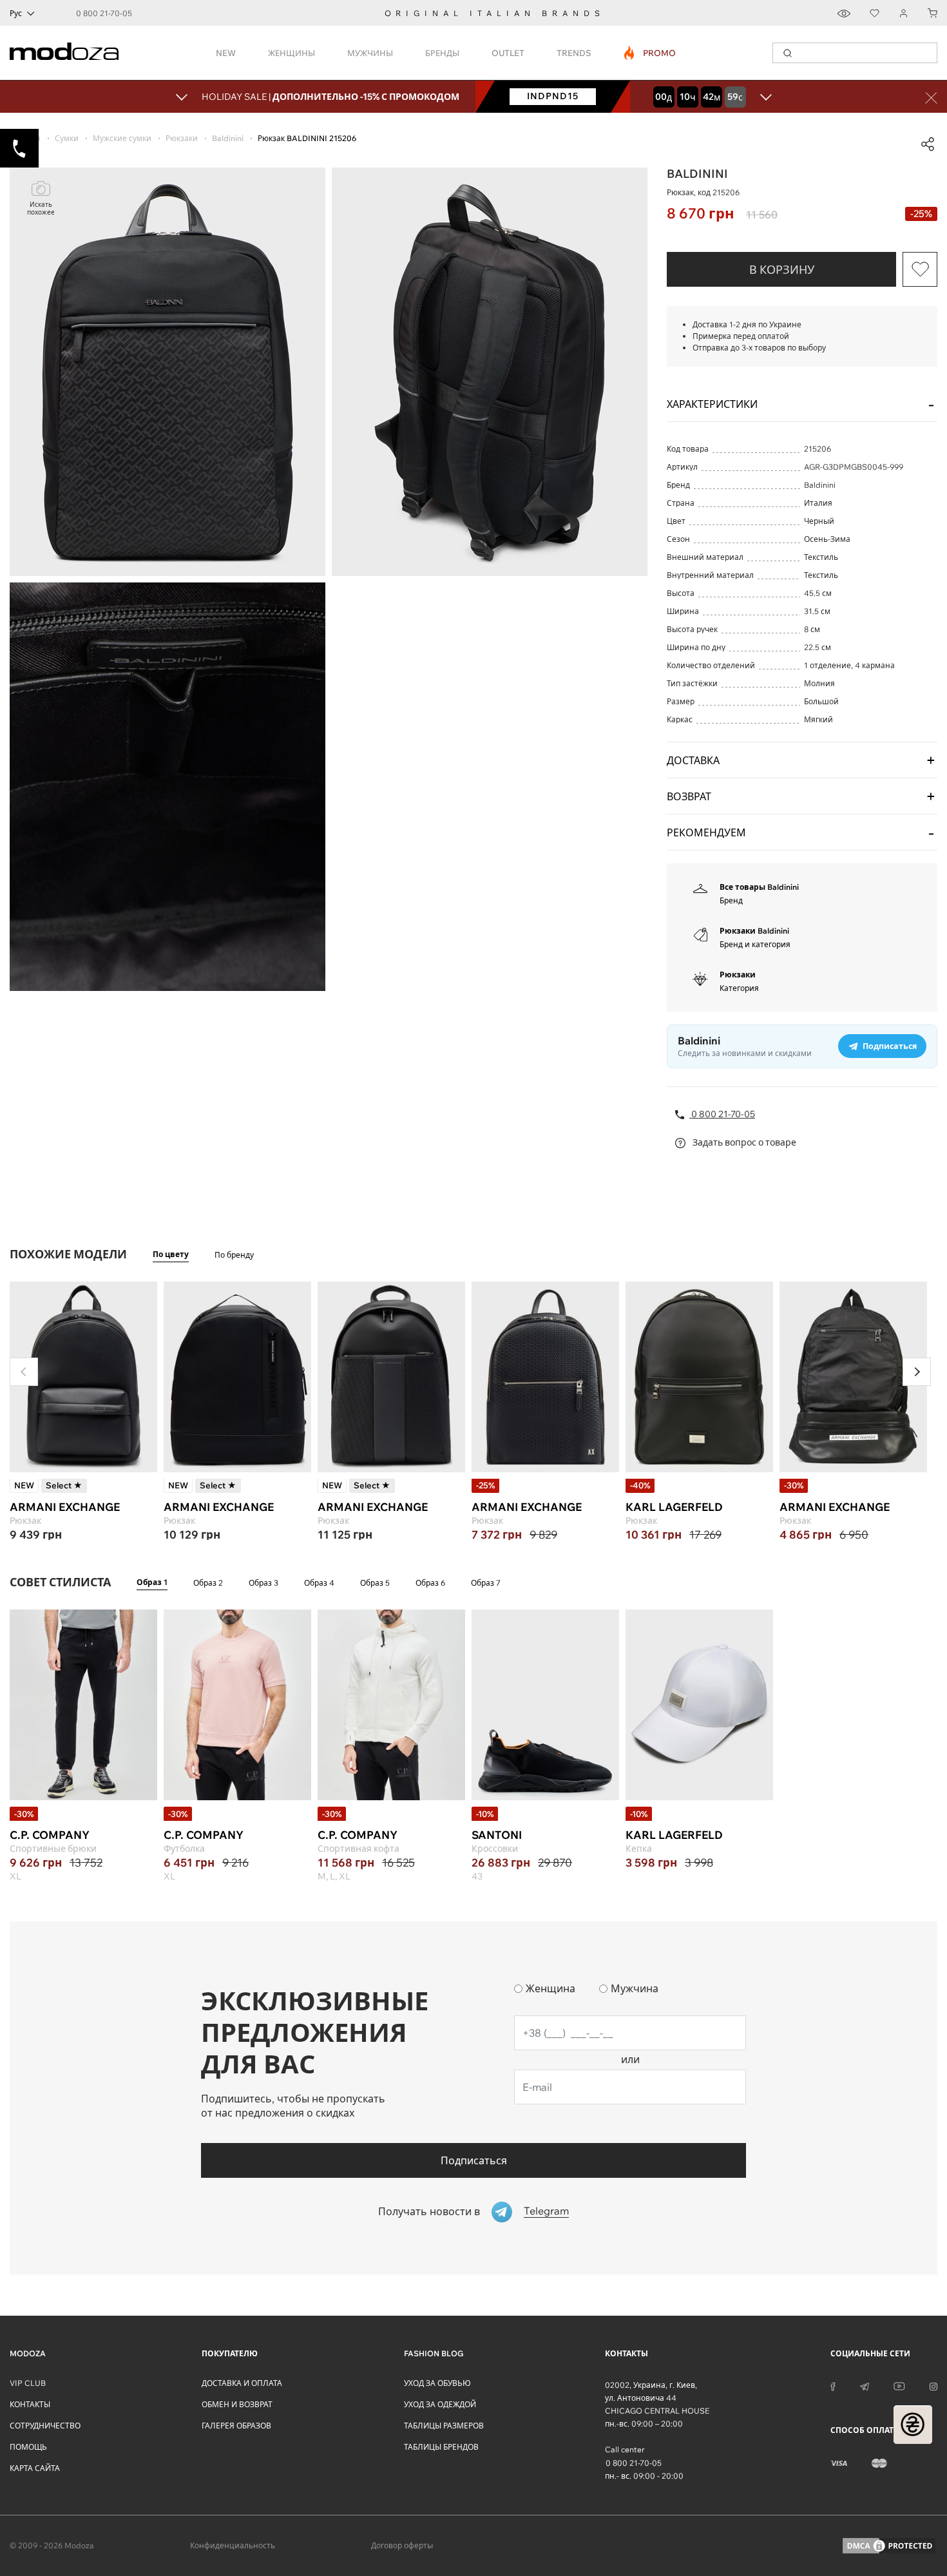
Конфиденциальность (233, 2545)
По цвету (171, 1254)
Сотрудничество (45, 2426)
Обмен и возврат (237, 2404)
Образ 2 (208, 1583)
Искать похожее (41, 208)
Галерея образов (236, 2426)
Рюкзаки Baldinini (754, 931)
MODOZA (28, 2353)
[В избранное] (920, 269)
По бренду (234, 1255)
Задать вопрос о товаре (743, 1142)
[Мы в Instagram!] (933, 2385)
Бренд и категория (755, 944)
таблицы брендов (441, 2447)
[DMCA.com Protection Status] (889, 2546)
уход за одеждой (440, 2404)
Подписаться (474, 2160)
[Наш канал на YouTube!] (899, 2385)
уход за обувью (437, 2383)
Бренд (731, 900)
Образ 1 (152, 1582)
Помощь (28, 2447)
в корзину (782, 270)
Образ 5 (375, 1583)
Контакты (30, 2404)
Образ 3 (263, 1583)
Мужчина (635, 1988)
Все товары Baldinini (759, 887)
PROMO (650, 53)
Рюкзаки (738, 975)
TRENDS (574, 53)
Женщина (550, 1988)
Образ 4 (319, 1583)
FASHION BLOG (434, 2353)
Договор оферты (402, 2545)
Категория (739, 988)
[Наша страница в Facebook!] (833, 2385)
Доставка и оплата (242, 2383)
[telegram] (865, 2385)
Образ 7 (486, 1583)
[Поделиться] (928, 144)
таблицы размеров (444, 2426)
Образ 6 (430, 1583)
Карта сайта (35, 2468)
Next (917, 1372)
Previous (24, 1372)
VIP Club (28, 2383)
